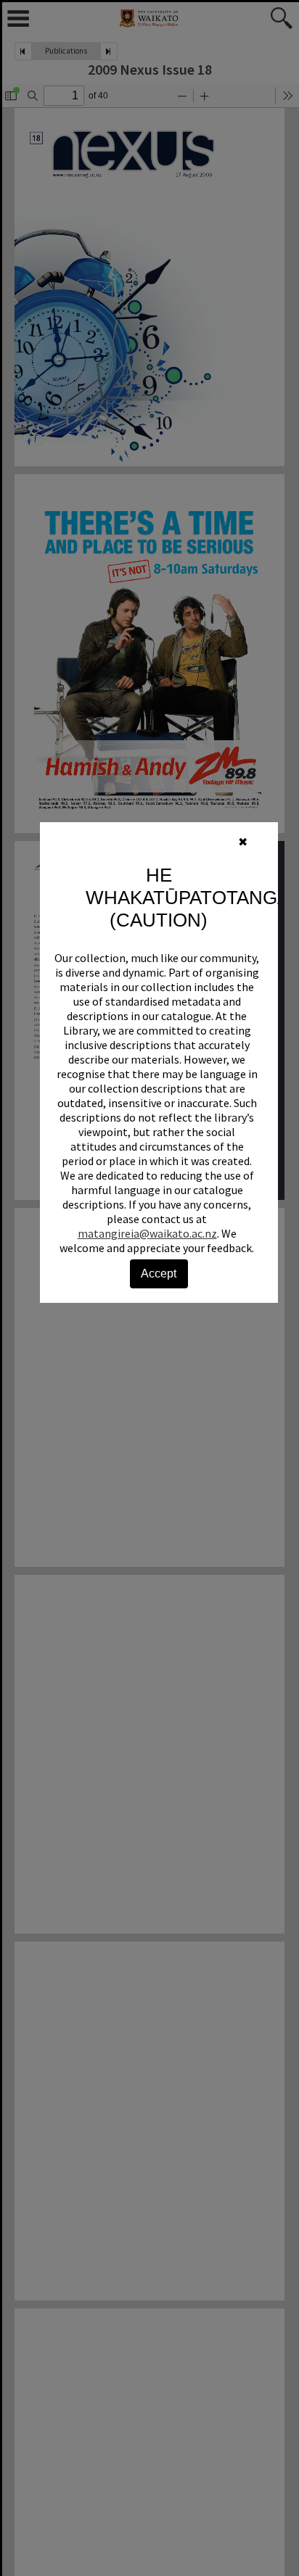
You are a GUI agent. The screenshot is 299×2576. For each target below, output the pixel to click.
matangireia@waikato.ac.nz (147, 1233)
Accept (159, 1273)
